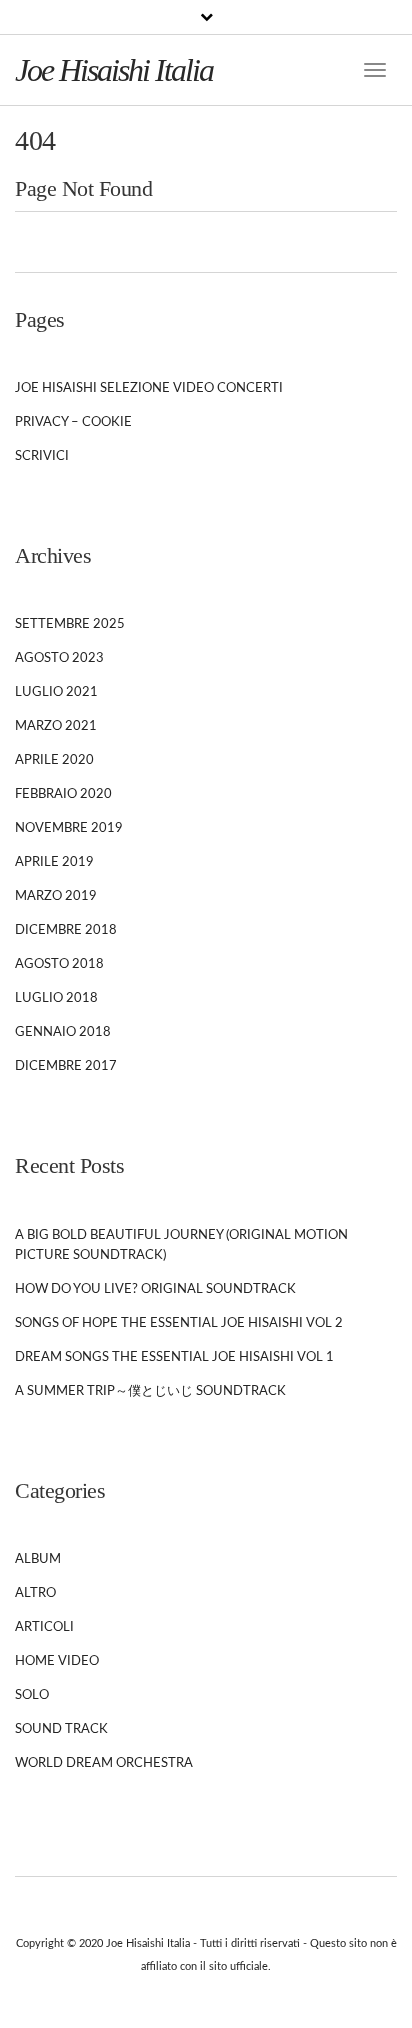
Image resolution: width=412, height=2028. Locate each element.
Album (38, 1559)
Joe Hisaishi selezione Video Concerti (149, 388)
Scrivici (42, 456)
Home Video (57, 1661)
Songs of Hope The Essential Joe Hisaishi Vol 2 (179, 1323)
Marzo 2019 (56, 896)
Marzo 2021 (56, 726)
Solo (32, 1695)
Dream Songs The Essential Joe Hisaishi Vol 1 (174, 1357)
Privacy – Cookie (73, 422)
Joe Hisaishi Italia (114, 70)
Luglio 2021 (56, 692)
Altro (35, 1593)
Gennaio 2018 (63, 1032)
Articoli (44, 1627)
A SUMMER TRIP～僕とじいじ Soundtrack (150, 1391)
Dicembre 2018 (66, 930)
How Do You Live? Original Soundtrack (155, 1289)
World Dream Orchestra (104, 1763)
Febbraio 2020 (63, 794)
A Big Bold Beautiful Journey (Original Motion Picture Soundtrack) (181, 1245)
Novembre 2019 (69, 828)
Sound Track (61, 1729)
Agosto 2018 (59, 964)
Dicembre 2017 (66, 1066)
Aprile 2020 (54, 760)
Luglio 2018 (56, 998)
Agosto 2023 (59, 658)
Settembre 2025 (70, 624)
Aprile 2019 (54, 862)
